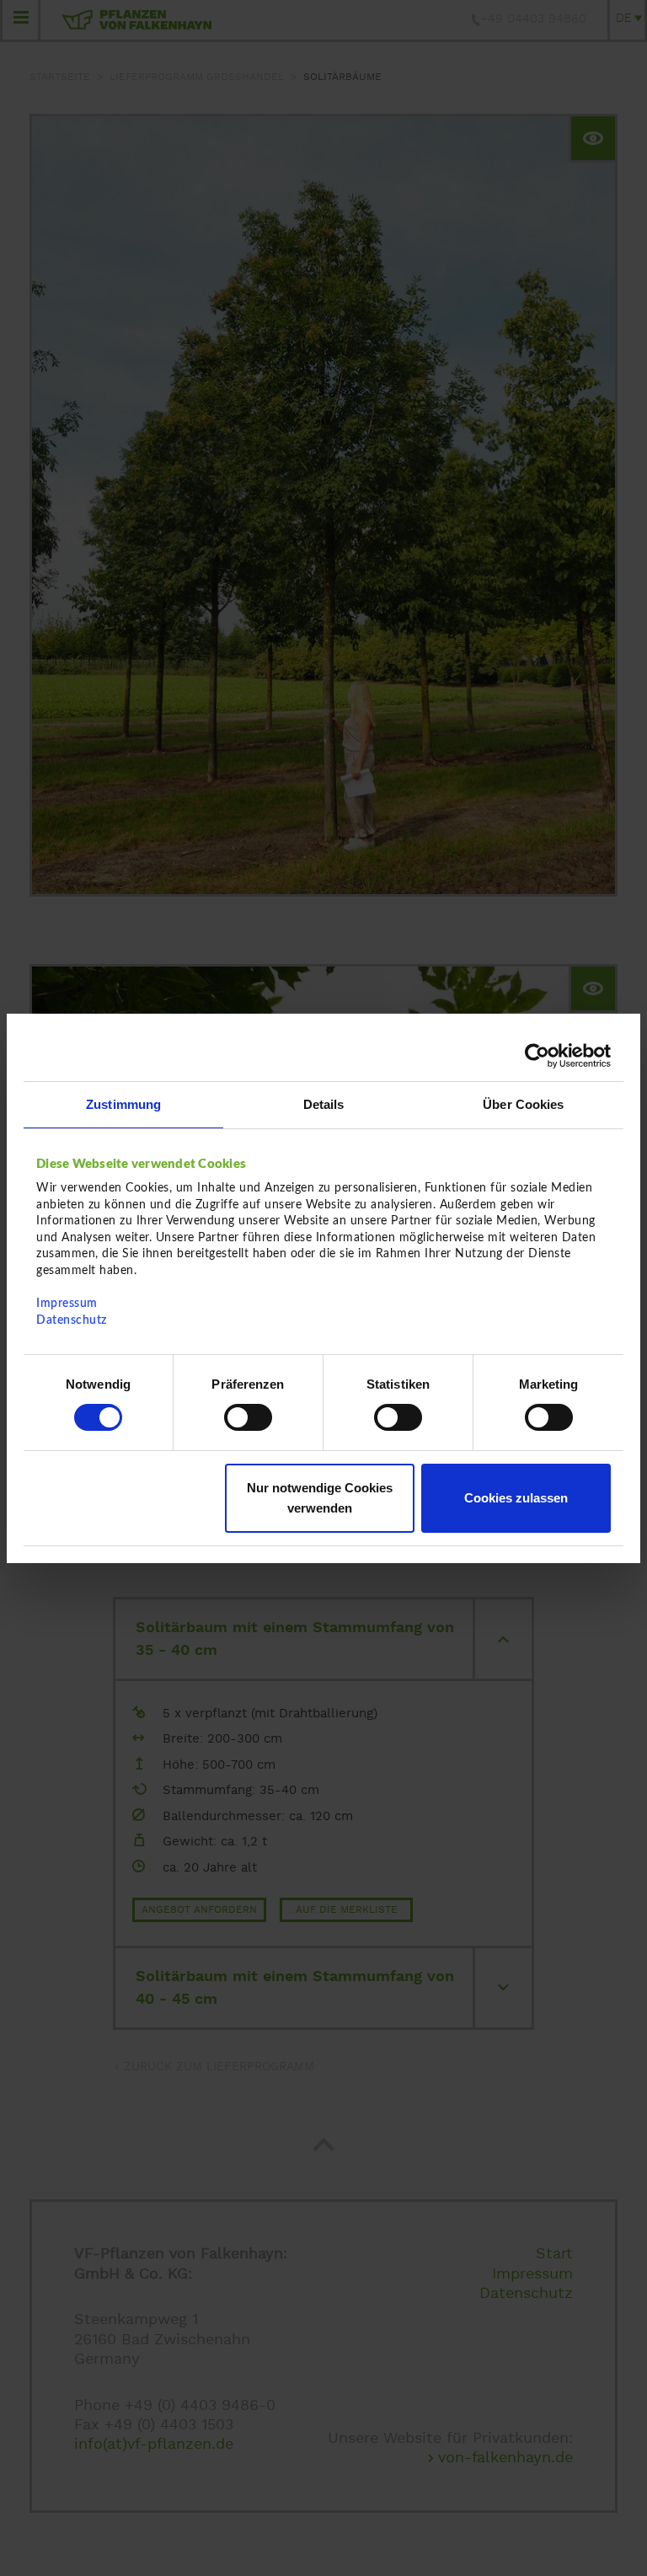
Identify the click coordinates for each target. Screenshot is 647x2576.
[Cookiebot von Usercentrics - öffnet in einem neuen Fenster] (537, 1055)
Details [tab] (324, 1103)
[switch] (248, 1417)
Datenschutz (72, 1320)
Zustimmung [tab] (123, 1103)
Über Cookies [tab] (523, 1103)
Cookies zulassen (516, 1498)
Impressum (67, 1304)
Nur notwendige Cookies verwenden (320, 1498)
